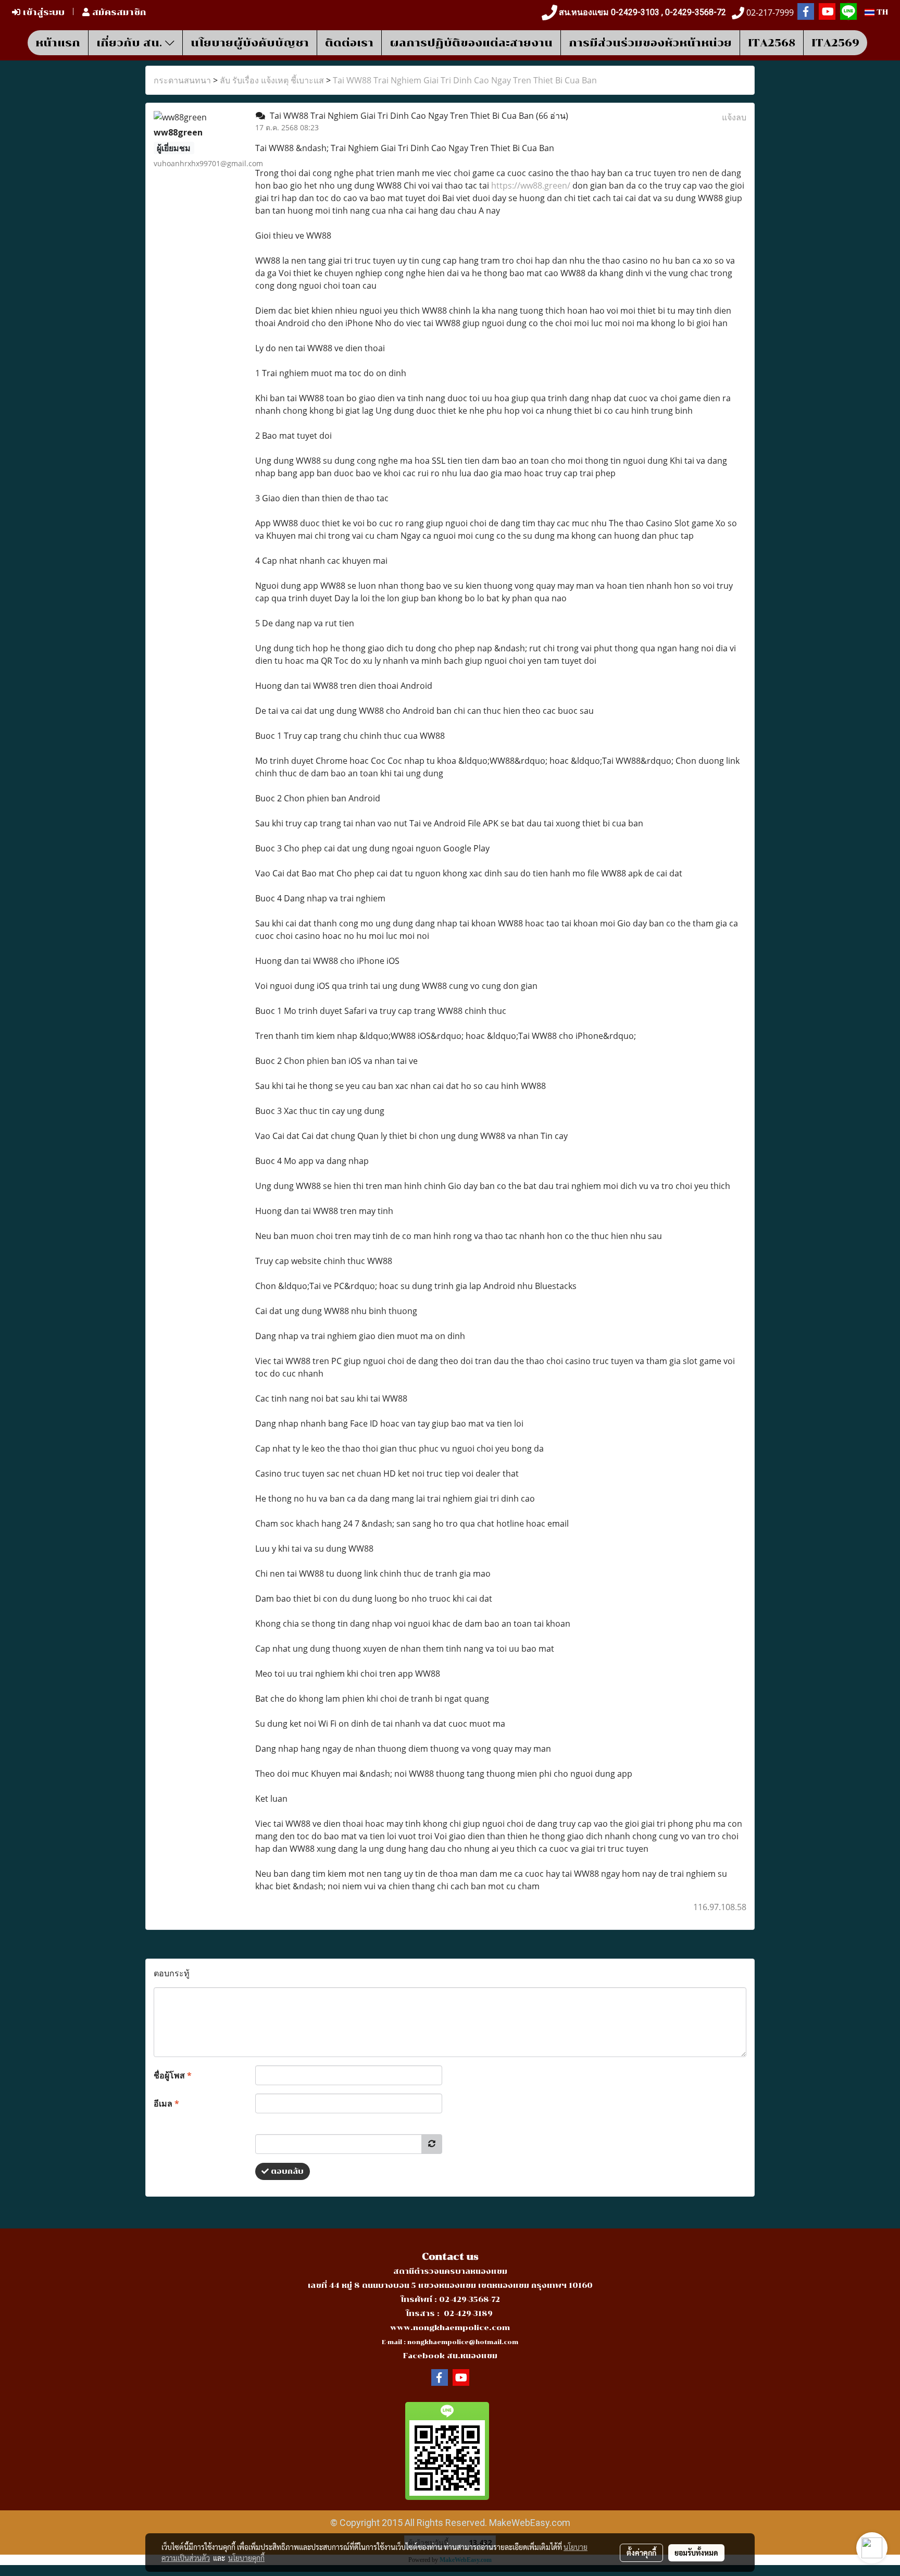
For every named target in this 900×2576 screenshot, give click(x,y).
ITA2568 (772, 43)
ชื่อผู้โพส (173, 2075)
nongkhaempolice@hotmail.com (463, 2342)
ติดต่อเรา (349, 43)
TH (881, 12)
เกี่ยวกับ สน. (131, 43)
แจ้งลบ (734, 117)
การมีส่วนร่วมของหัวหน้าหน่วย (650, 43)
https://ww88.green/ (531, 185)
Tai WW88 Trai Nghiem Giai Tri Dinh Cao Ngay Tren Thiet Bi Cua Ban (465, 80)
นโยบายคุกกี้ (246, 2558)
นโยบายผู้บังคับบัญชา (250, 43)
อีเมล (166, 2103)
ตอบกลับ (286, 2171)
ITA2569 (835, 43)
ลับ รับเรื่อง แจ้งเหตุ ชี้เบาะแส (272, 80)
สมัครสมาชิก (118, 12)
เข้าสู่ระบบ (42, 12)
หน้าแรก (58, 43)
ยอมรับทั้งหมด (696, 2553)
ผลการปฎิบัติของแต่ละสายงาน (471, 43)
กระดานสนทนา (182, 80)
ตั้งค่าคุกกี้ (641, 2553)
